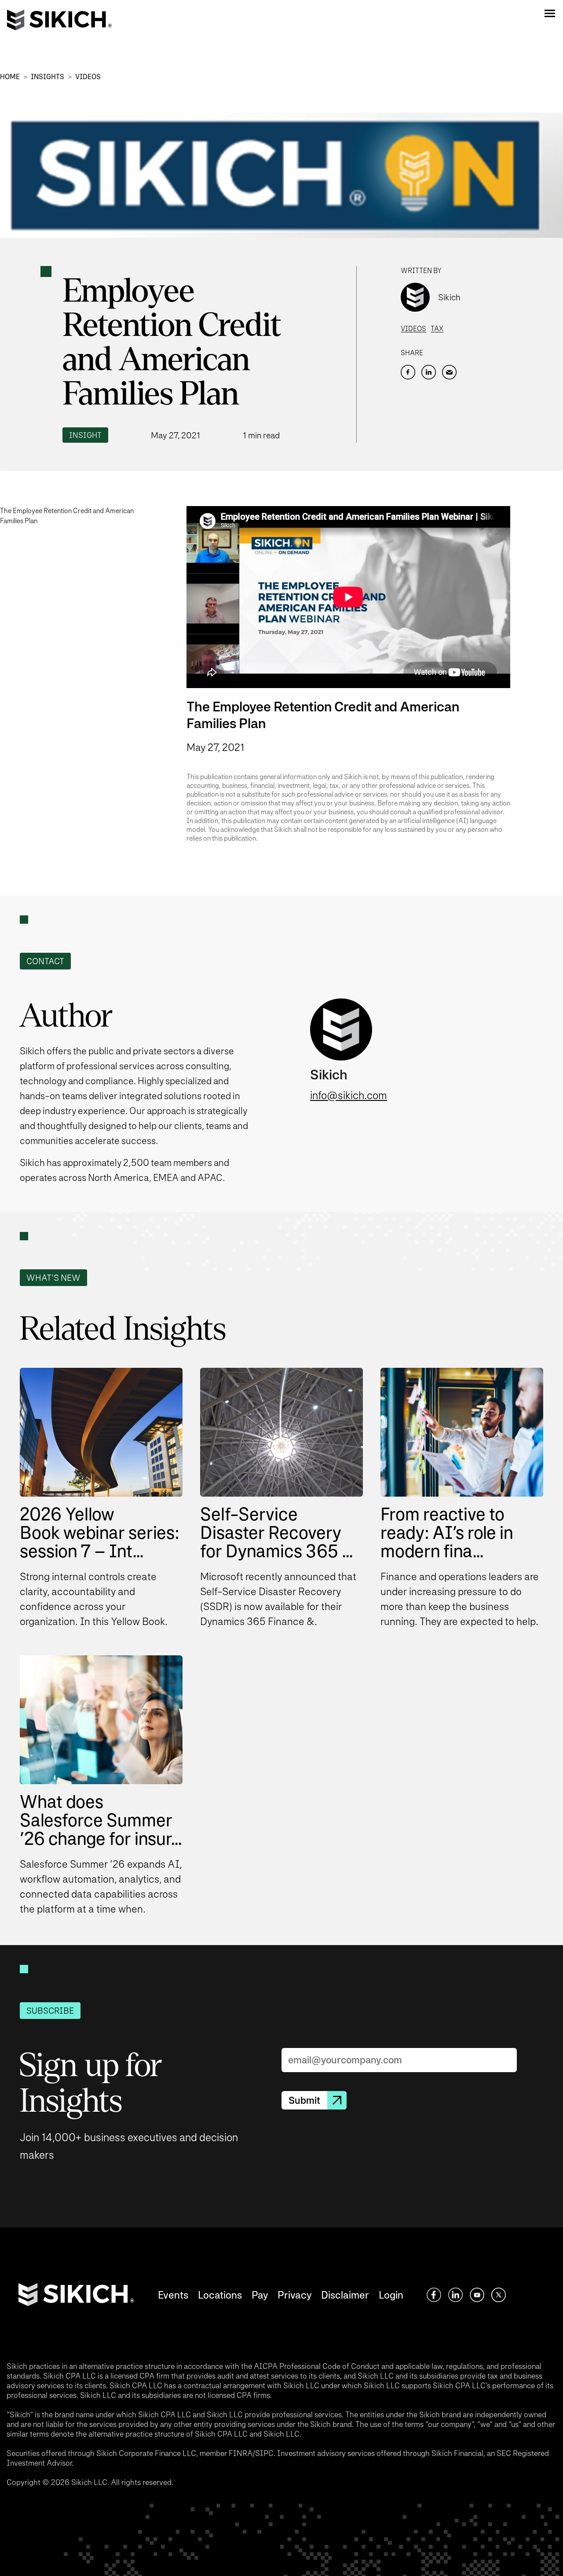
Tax (437, 329)
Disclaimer (345, 2295)
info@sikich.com (349, 1095)
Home (10, 77)
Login (391, 2295)
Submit (304, 2100)
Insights (48, 77)
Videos (88, 77)
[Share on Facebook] (408, 372)
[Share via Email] (449, 372)
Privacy (294, 2295)
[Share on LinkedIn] (429, 372)
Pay (260, 2295)
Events (173, 2295)
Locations (220, 2295)
